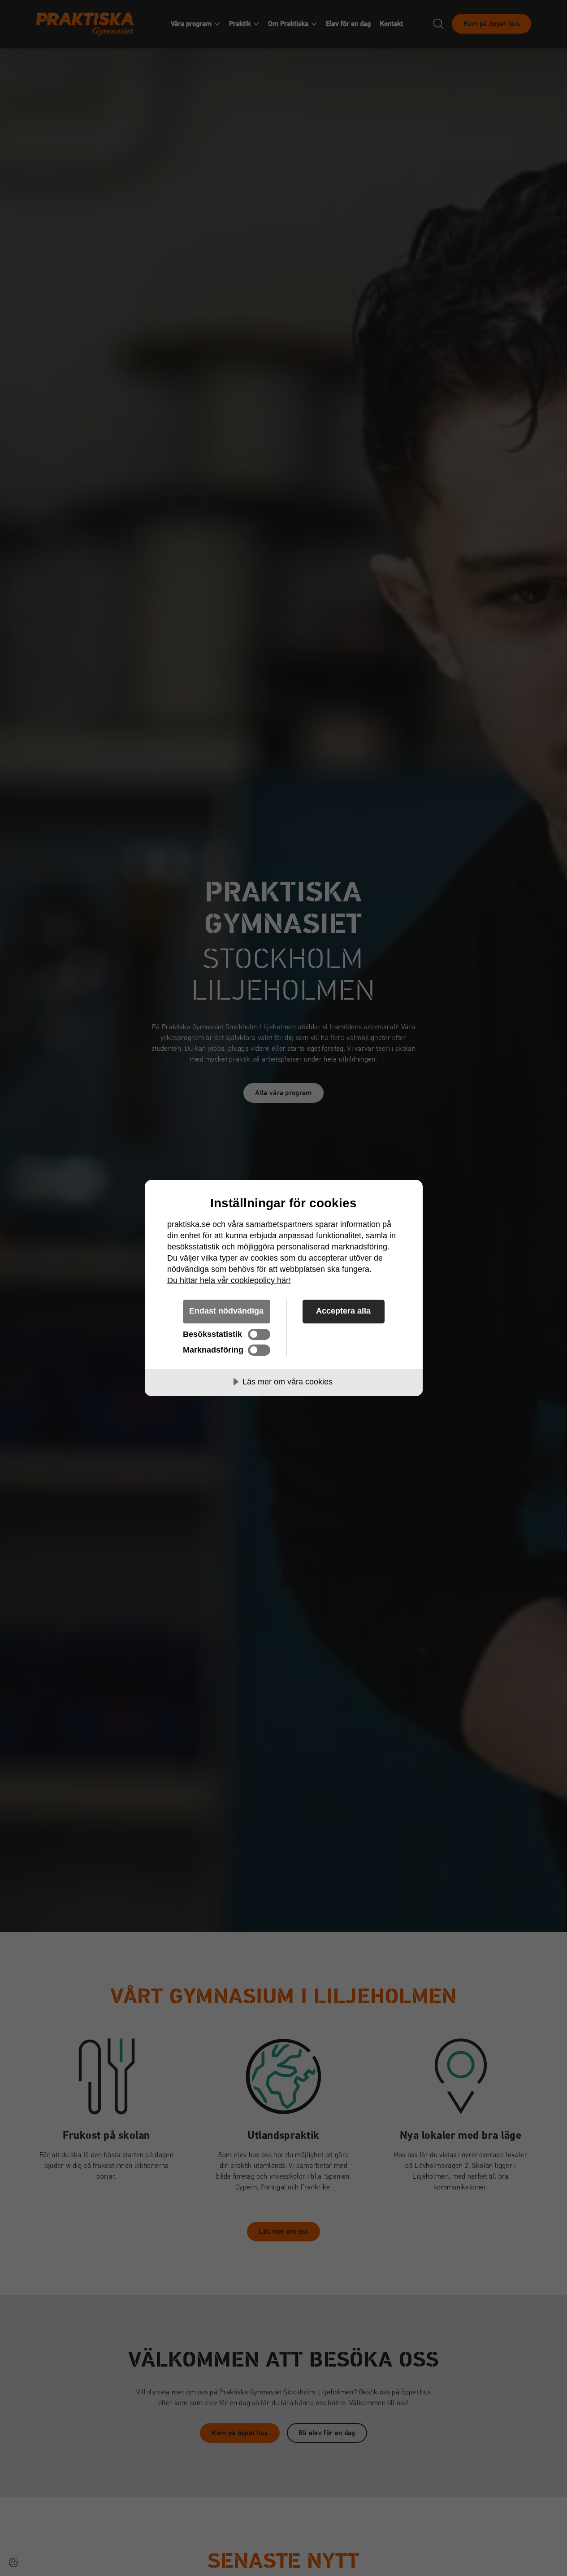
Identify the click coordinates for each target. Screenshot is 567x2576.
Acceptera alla (343, 1311)
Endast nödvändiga (226, 1311)
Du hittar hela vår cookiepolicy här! (229, 1280)
